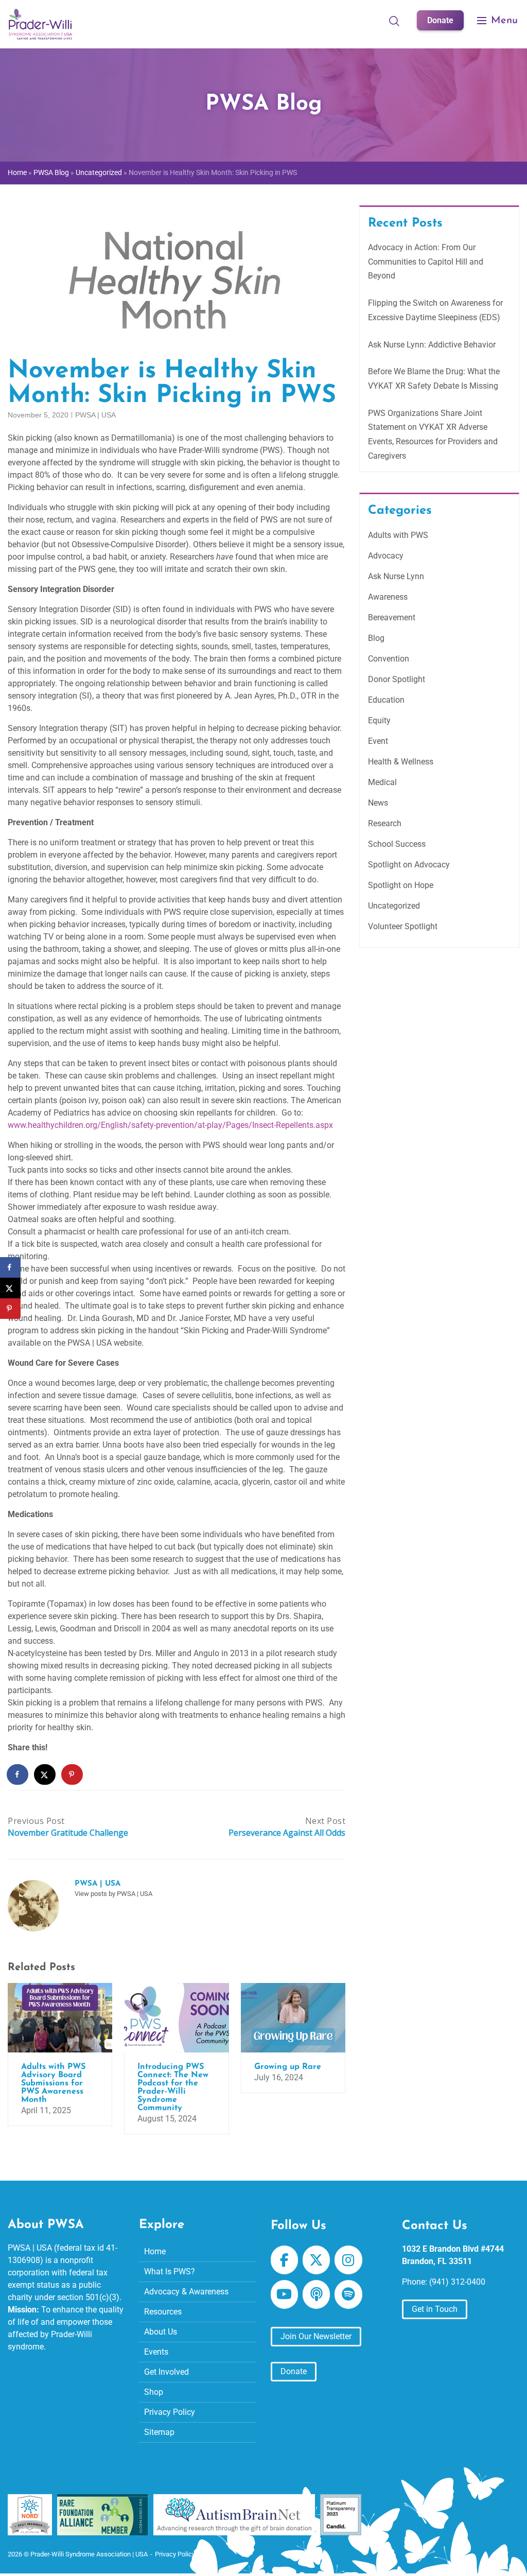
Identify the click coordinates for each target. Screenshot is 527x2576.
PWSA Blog (51, 173)
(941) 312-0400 (457, 2282)
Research (385, 823)
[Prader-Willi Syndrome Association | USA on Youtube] (284, 2294)
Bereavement (392, 617)
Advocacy (386, 556)
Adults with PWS (398, 535)
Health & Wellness (401, 762)
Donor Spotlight (397, 679)
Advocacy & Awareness (186, 2292)
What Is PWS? (170, 2272)
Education (386, 700)
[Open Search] (394, 21)
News (378, 803)
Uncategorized (99, 173)
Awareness (388, 597)
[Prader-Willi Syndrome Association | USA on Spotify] (348, 2294)
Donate (440, 20)
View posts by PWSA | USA (113, 1894)
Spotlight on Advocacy (409, 865)
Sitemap (159, 2432)
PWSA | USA (95, 415)
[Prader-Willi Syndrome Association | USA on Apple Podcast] (316, 2294)
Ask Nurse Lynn (396, 576)
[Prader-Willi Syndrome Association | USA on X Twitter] (316, 2260)
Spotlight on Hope (401, 885)
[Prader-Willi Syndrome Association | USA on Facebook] (284, 2260)
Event (378, 741)
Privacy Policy (170, 2412)
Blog (376, 638)
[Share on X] (45, 1774)
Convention (389, 659)
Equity (379, 720)
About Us (161, 2332)
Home (17, 173)
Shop (154, 2392)
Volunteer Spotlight (403, 926)
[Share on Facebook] (18, 1774)
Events (156, 2352)
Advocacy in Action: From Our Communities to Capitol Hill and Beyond (426, 262)
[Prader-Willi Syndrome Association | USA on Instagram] (348, 2260)
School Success (397, 844)
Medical (382, 782)
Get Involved (166, 2372)
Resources (163, 2312)
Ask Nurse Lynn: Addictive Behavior (432, 345)
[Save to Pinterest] (73, 1774)
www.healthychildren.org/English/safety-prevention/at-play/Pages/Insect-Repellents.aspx (170, 1125)
